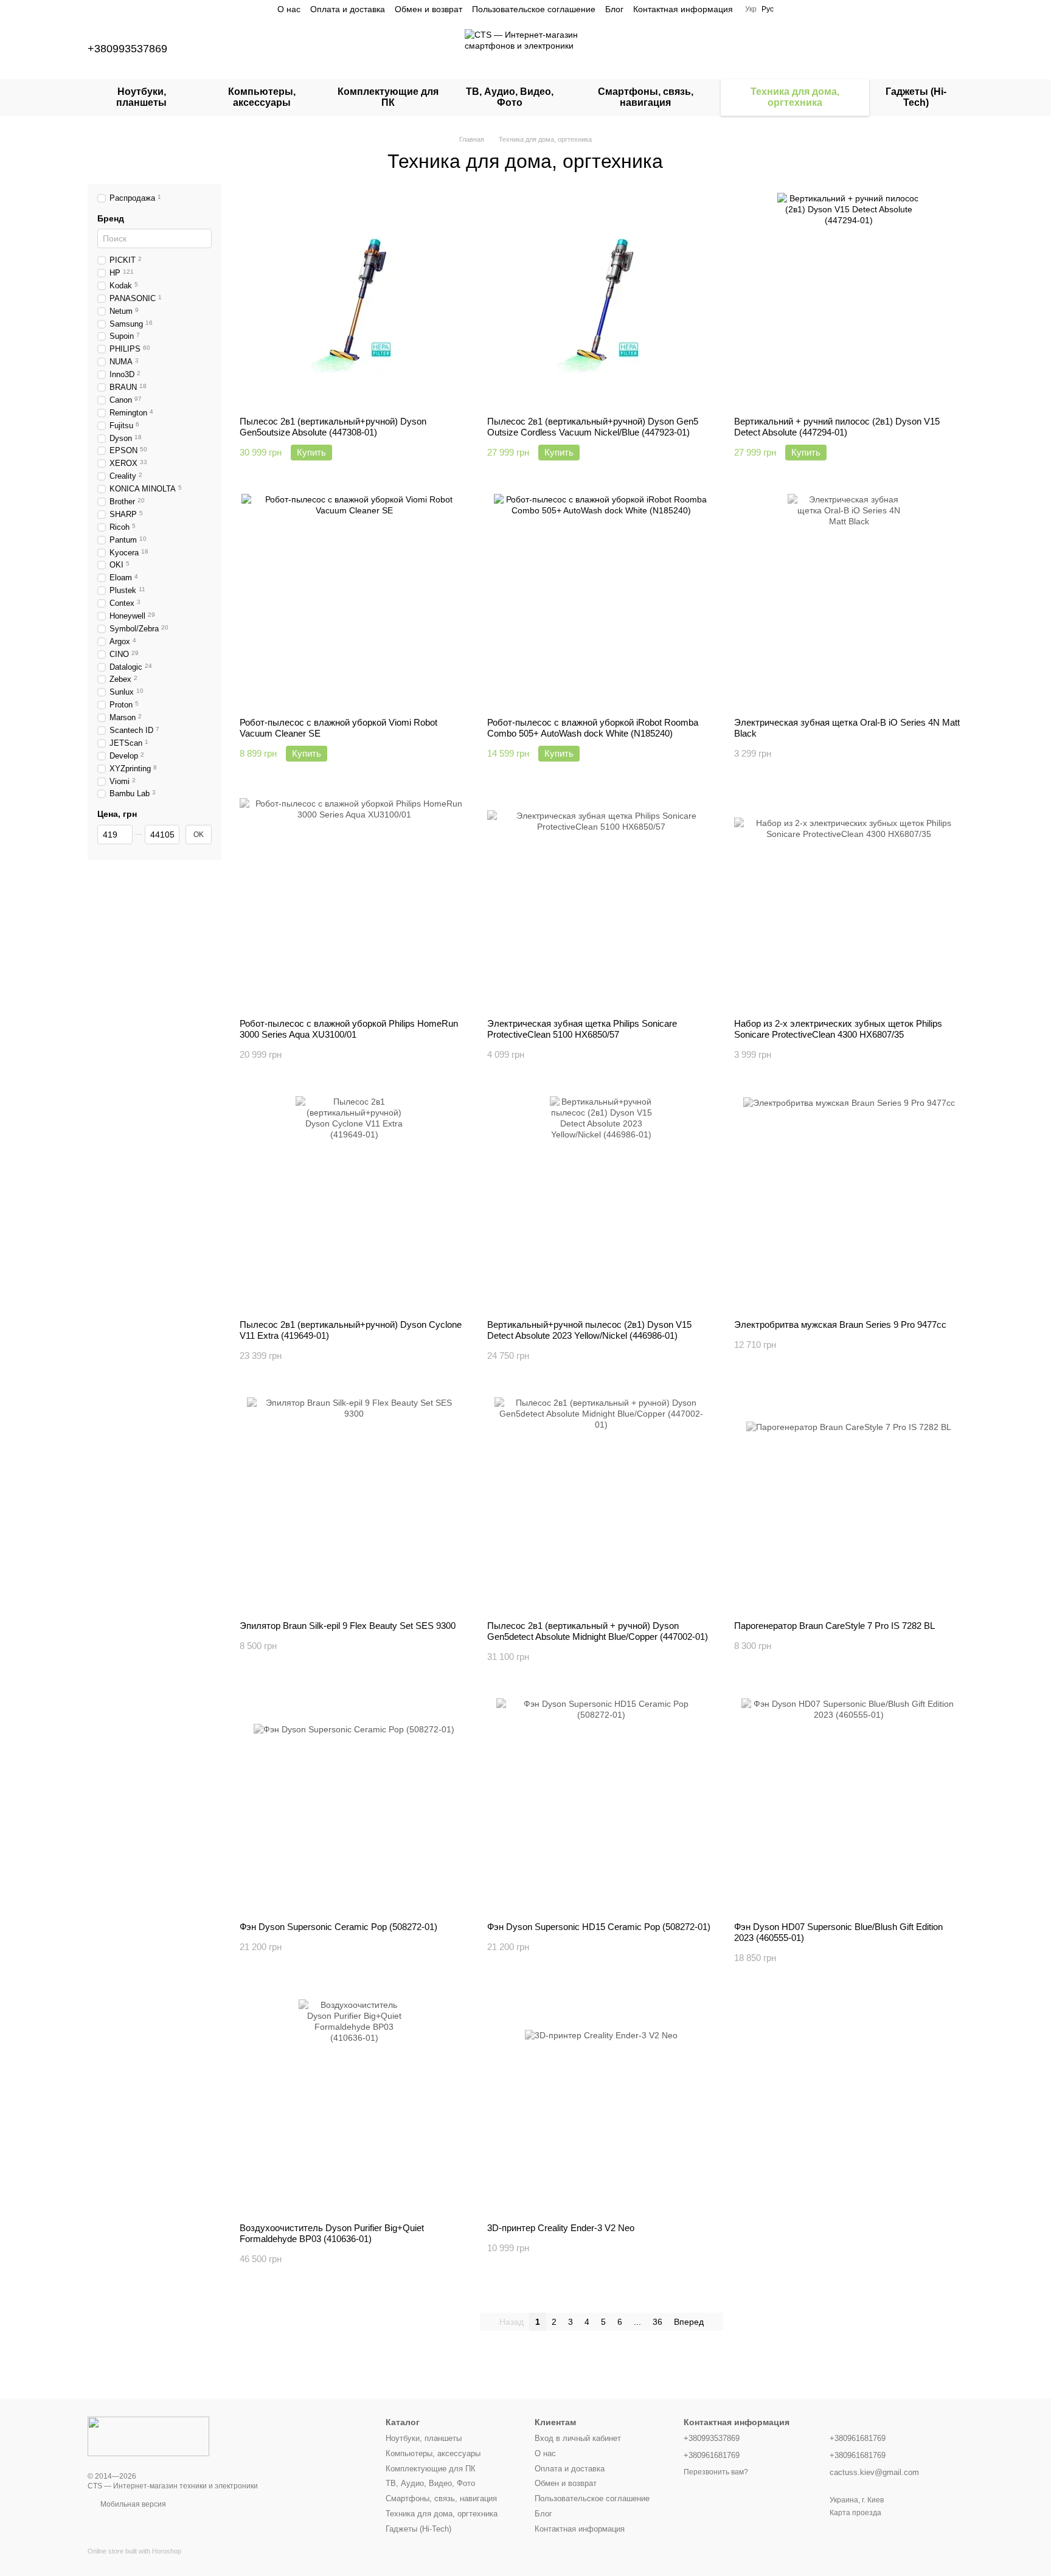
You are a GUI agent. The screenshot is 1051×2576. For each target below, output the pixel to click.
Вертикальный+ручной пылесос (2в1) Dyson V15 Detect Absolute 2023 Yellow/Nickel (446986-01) (589, 1330)
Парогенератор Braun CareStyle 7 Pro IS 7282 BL (834, 1626)
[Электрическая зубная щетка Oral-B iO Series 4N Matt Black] (849, 601)
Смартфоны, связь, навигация (646, 97)
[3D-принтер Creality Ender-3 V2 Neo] (602, 2106)
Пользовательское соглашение (534, 9)
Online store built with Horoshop (134, 2551)
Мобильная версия (132, 2504)
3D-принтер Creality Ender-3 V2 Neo (561, 2228)
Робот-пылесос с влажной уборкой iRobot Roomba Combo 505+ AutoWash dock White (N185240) (593, 728)
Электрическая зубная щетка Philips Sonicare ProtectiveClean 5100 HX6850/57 (582, 1029)
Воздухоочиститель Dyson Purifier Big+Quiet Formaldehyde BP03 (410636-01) (332, 2233)
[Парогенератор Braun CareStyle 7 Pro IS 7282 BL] (849, 1504)
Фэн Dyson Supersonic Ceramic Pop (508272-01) (338, 1927)
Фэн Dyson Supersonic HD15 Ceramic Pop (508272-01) (599, 1927)
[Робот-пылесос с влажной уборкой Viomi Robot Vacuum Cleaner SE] (354, 601)
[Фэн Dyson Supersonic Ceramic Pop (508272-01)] (354, 1805)
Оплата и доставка (348, 9)
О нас (289, 9)
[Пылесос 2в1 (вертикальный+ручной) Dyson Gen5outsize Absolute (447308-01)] (354, 300)
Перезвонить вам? (716, 2472)
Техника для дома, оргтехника (795, 97)
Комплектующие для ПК (388, 97)
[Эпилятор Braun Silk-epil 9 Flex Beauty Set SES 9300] (354, 1504)
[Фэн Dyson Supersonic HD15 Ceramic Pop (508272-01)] (602, 1805)
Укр (751, 9)
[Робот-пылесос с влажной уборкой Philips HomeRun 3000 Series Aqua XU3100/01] (354, 902)
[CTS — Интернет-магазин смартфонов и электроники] (148, 2435)
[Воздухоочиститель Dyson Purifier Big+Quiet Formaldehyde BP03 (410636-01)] (354, 2106)
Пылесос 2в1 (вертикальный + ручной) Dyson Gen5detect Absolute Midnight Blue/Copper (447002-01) (598, 1631)
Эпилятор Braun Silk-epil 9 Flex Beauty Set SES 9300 (348, 1626)
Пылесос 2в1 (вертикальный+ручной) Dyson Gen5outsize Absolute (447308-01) (333, 427)
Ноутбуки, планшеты (141, 97)
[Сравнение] (859, 49)
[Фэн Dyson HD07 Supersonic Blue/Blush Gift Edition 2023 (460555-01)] (849, 1805)
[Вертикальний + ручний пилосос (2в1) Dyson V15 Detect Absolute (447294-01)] (849, 300)
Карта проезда (855, 2513)
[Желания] (890, 49)
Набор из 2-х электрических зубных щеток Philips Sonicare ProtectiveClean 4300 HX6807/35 (838, 1029)
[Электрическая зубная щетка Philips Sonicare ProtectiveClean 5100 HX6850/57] (602, 902)
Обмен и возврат (428, 9)
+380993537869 (127, 49)
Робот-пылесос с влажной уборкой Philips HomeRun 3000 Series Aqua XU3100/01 (349, 1029)
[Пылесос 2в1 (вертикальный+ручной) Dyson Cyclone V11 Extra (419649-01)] (354, 1203)
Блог (614, 9)
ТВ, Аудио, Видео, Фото (510, 97)
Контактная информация (683, 9)
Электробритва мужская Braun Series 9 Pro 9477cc (840, 1324)
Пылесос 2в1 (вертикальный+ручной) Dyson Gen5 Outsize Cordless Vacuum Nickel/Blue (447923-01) (593, 427)
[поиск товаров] (827, 49)
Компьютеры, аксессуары (262, 97)
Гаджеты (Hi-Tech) (916, 97)
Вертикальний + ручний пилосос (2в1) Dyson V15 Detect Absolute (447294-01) (837, 427)
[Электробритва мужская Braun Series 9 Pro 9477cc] (849, 1203)
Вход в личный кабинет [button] (578, 2438)
